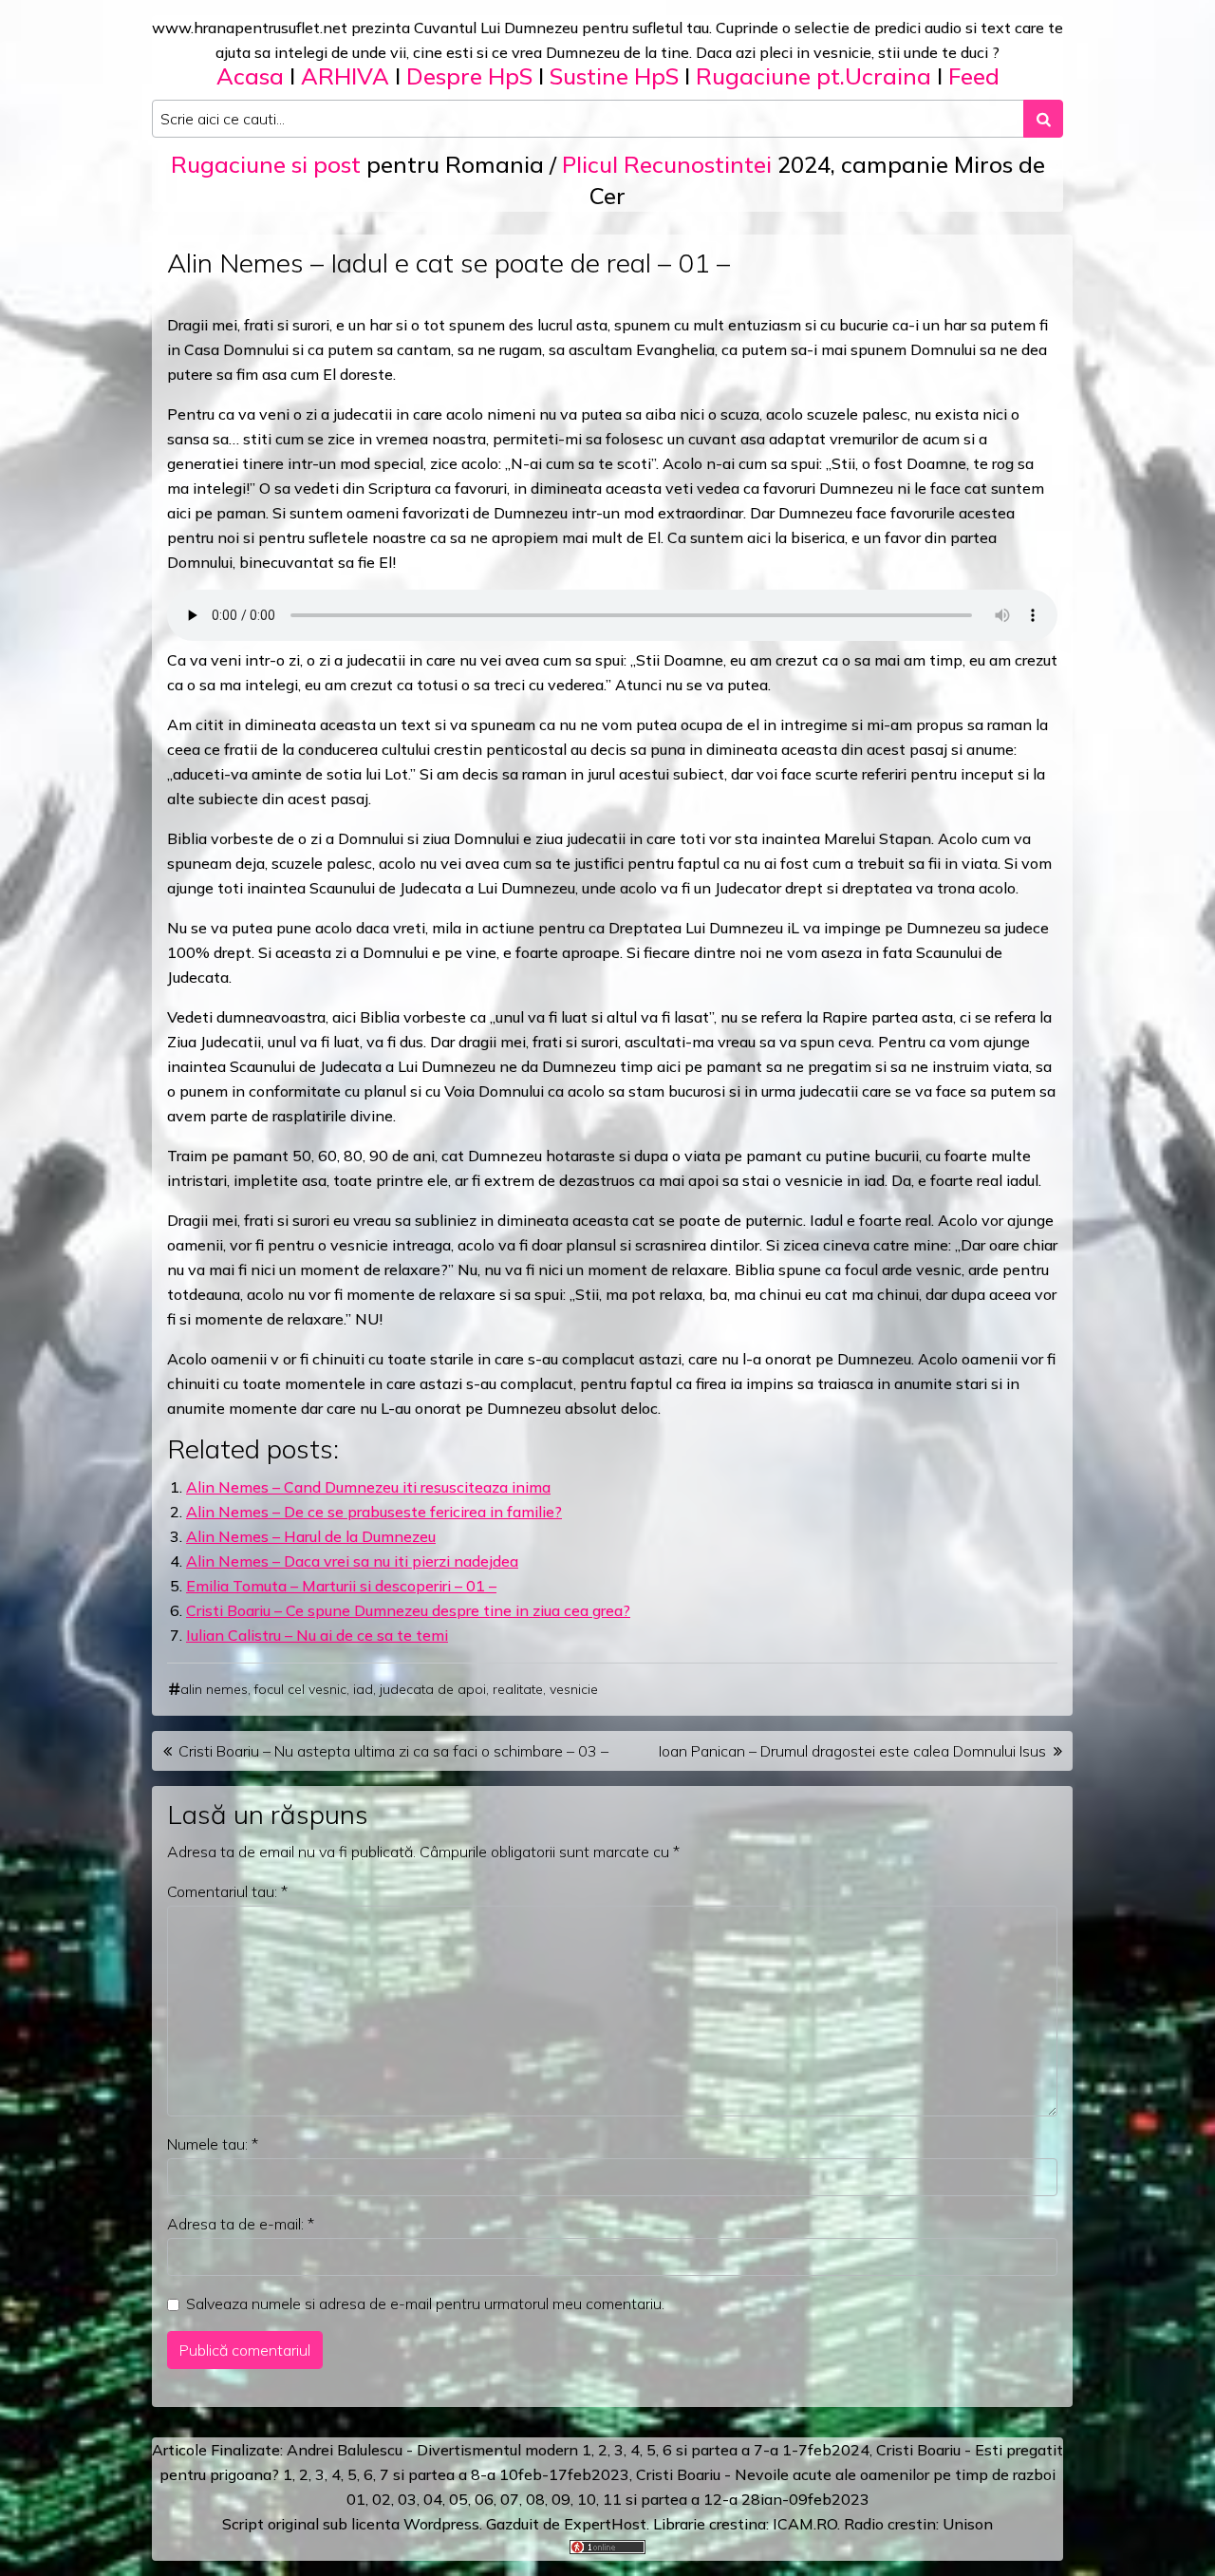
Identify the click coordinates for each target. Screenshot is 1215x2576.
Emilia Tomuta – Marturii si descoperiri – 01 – (341, 1586)
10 (587, 2499)
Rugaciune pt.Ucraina (813, 76)
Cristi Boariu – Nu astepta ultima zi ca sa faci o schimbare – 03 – (393, 1751)
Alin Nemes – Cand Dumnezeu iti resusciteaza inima (368, 1487)
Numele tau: (213, 2144)
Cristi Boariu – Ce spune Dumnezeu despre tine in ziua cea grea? (408, 1610)
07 (510, 2499)
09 (561, 2499)
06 (484, 2499)
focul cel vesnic (300, 1689)
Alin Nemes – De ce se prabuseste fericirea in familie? (374, 1512)
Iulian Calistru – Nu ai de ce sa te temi (317, 1635)
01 (356, 2499)
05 (458, 2499)
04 (433, 2499)
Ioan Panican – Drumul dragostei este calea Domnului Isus (852, 1751)
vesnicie (574, 1689)
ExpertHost (605, 2524)
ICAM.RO (805, 2524)
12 (713, 2499)
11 (612, 2499)
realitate (518, 1689)
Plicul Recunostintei (667, 164)
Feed (974, 76)
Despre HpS (469, 76)
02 (382, 2499)
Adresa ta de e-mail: (241, 2224)
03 (407, 2499)
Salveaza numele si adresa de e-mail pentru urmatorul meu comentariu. (425, 2303)
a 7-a (760, 2450)
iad (363, 1689)
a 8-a (477, 2474)
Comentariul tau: (227, 1891)
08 (535, 2499)
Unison (968, 2524)
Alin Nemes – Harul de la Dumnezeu (311, 1536)
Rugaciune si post (266, 164)
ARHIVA (345, 76)
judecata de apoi (433, 1689)
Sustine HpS (614, 76)
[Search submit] (1043, 119)
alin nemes (214, 1689)
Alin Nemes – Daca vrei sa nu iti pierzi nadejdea (352, 1561)
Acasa (250, 76)
